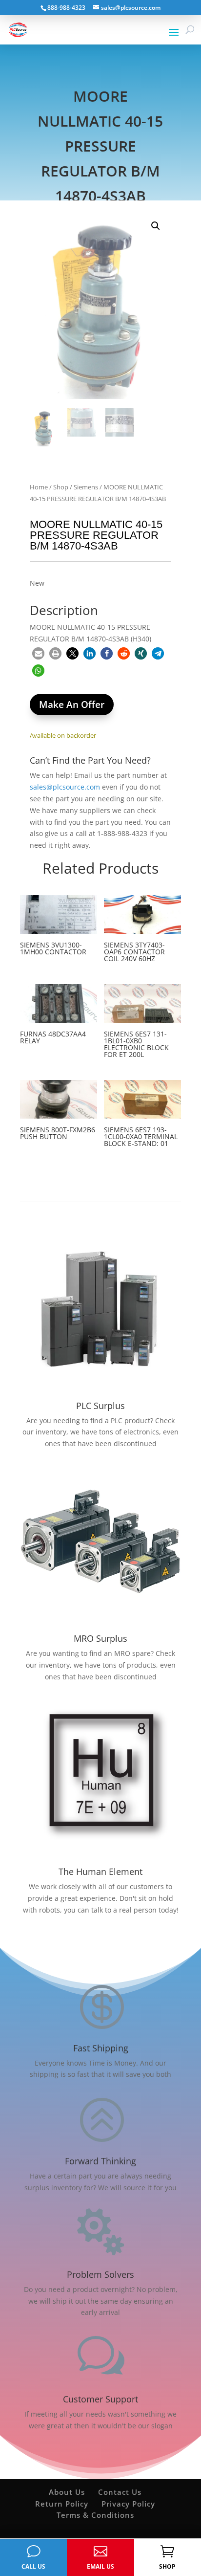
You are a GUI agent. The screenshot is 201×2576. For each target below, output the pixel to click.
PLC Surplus (100, 1406)
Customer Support (100, 2399)
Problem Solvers (100, 2274)
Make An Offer (72, 705)
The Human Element (100, 1871)
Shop (61, 487)
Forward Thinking (100, 2161)
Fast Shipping (101, 2048)
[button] (156, 226)
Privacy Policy (128, 2504)
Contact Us (120, 2492)
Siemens (86, 487)
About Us (67, 2492)
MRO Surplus (100, 1638)
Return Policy (62, 2504)
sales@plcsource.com (65, 787)
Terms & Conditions (95, 2515)
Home (39, 487)
